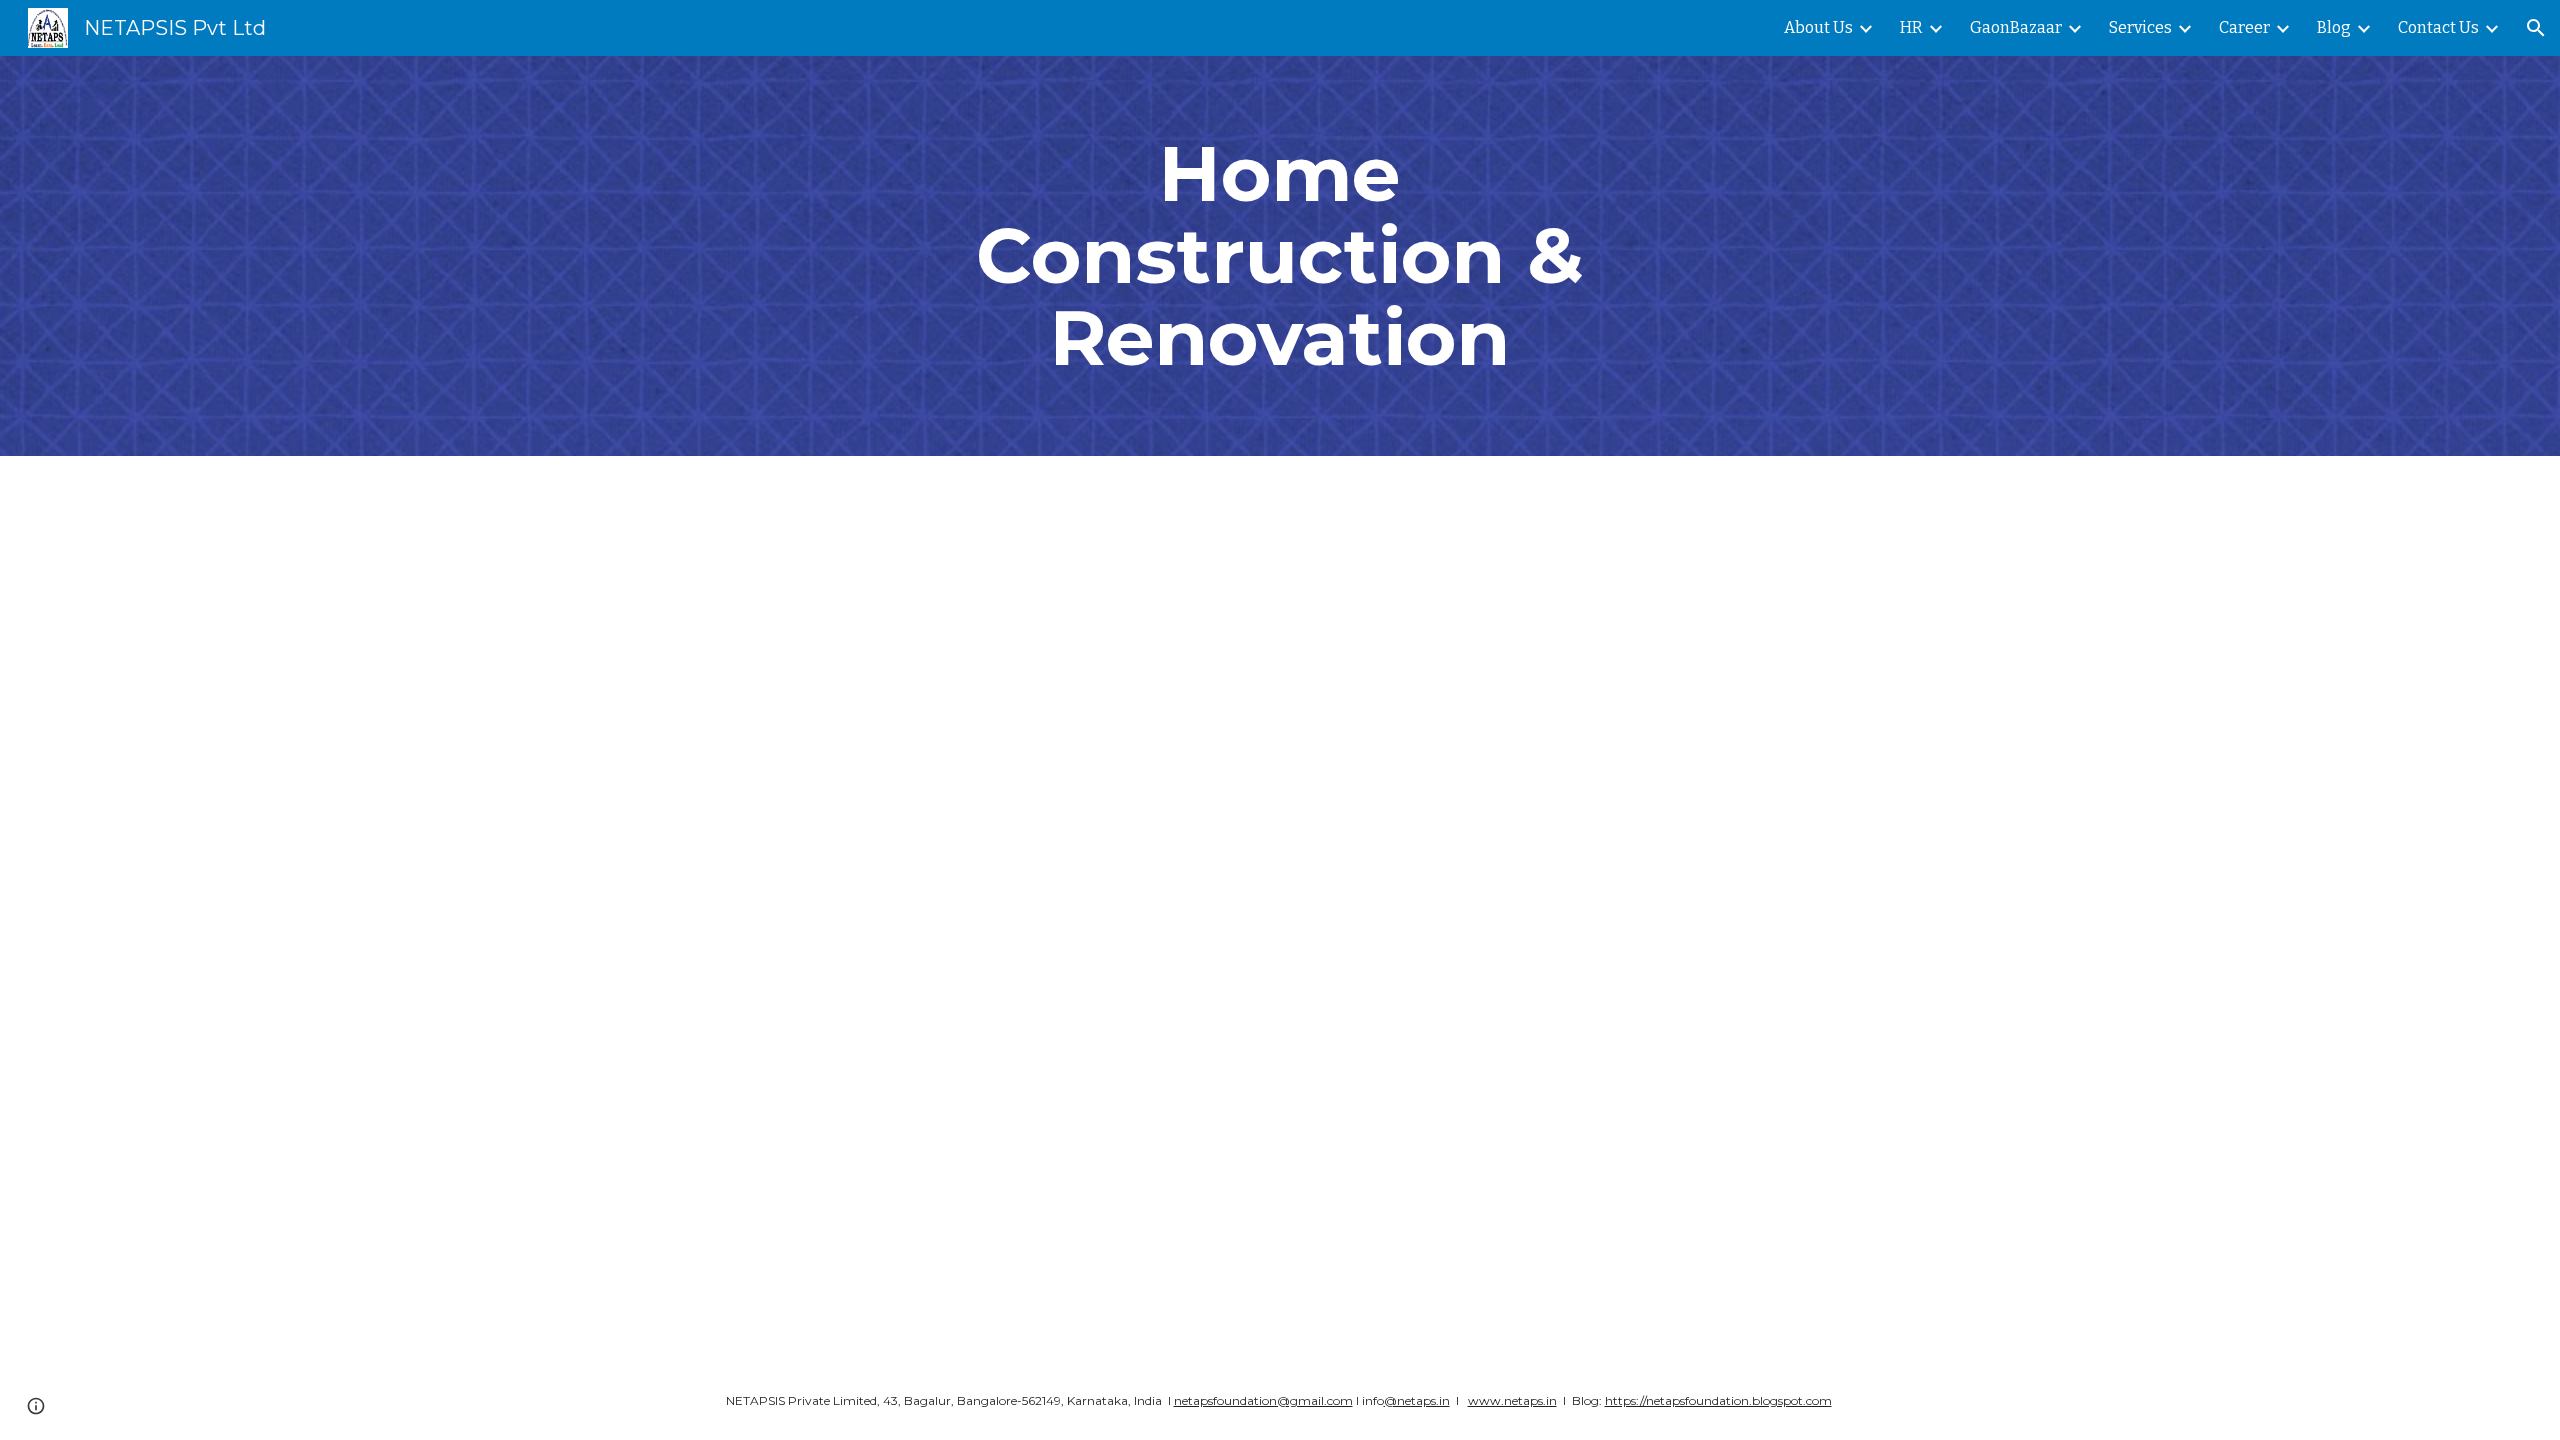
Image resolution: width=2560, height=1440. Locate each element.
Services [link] (2140, 27)
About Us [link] (1818, 27)
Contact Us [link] (2438, 27)
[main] (1280, 256)
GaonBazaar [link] (2016, 27)
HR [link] (1911, 27)
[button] (2536, 28)
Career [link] (2244, 27)
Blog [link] (2334, 27)
